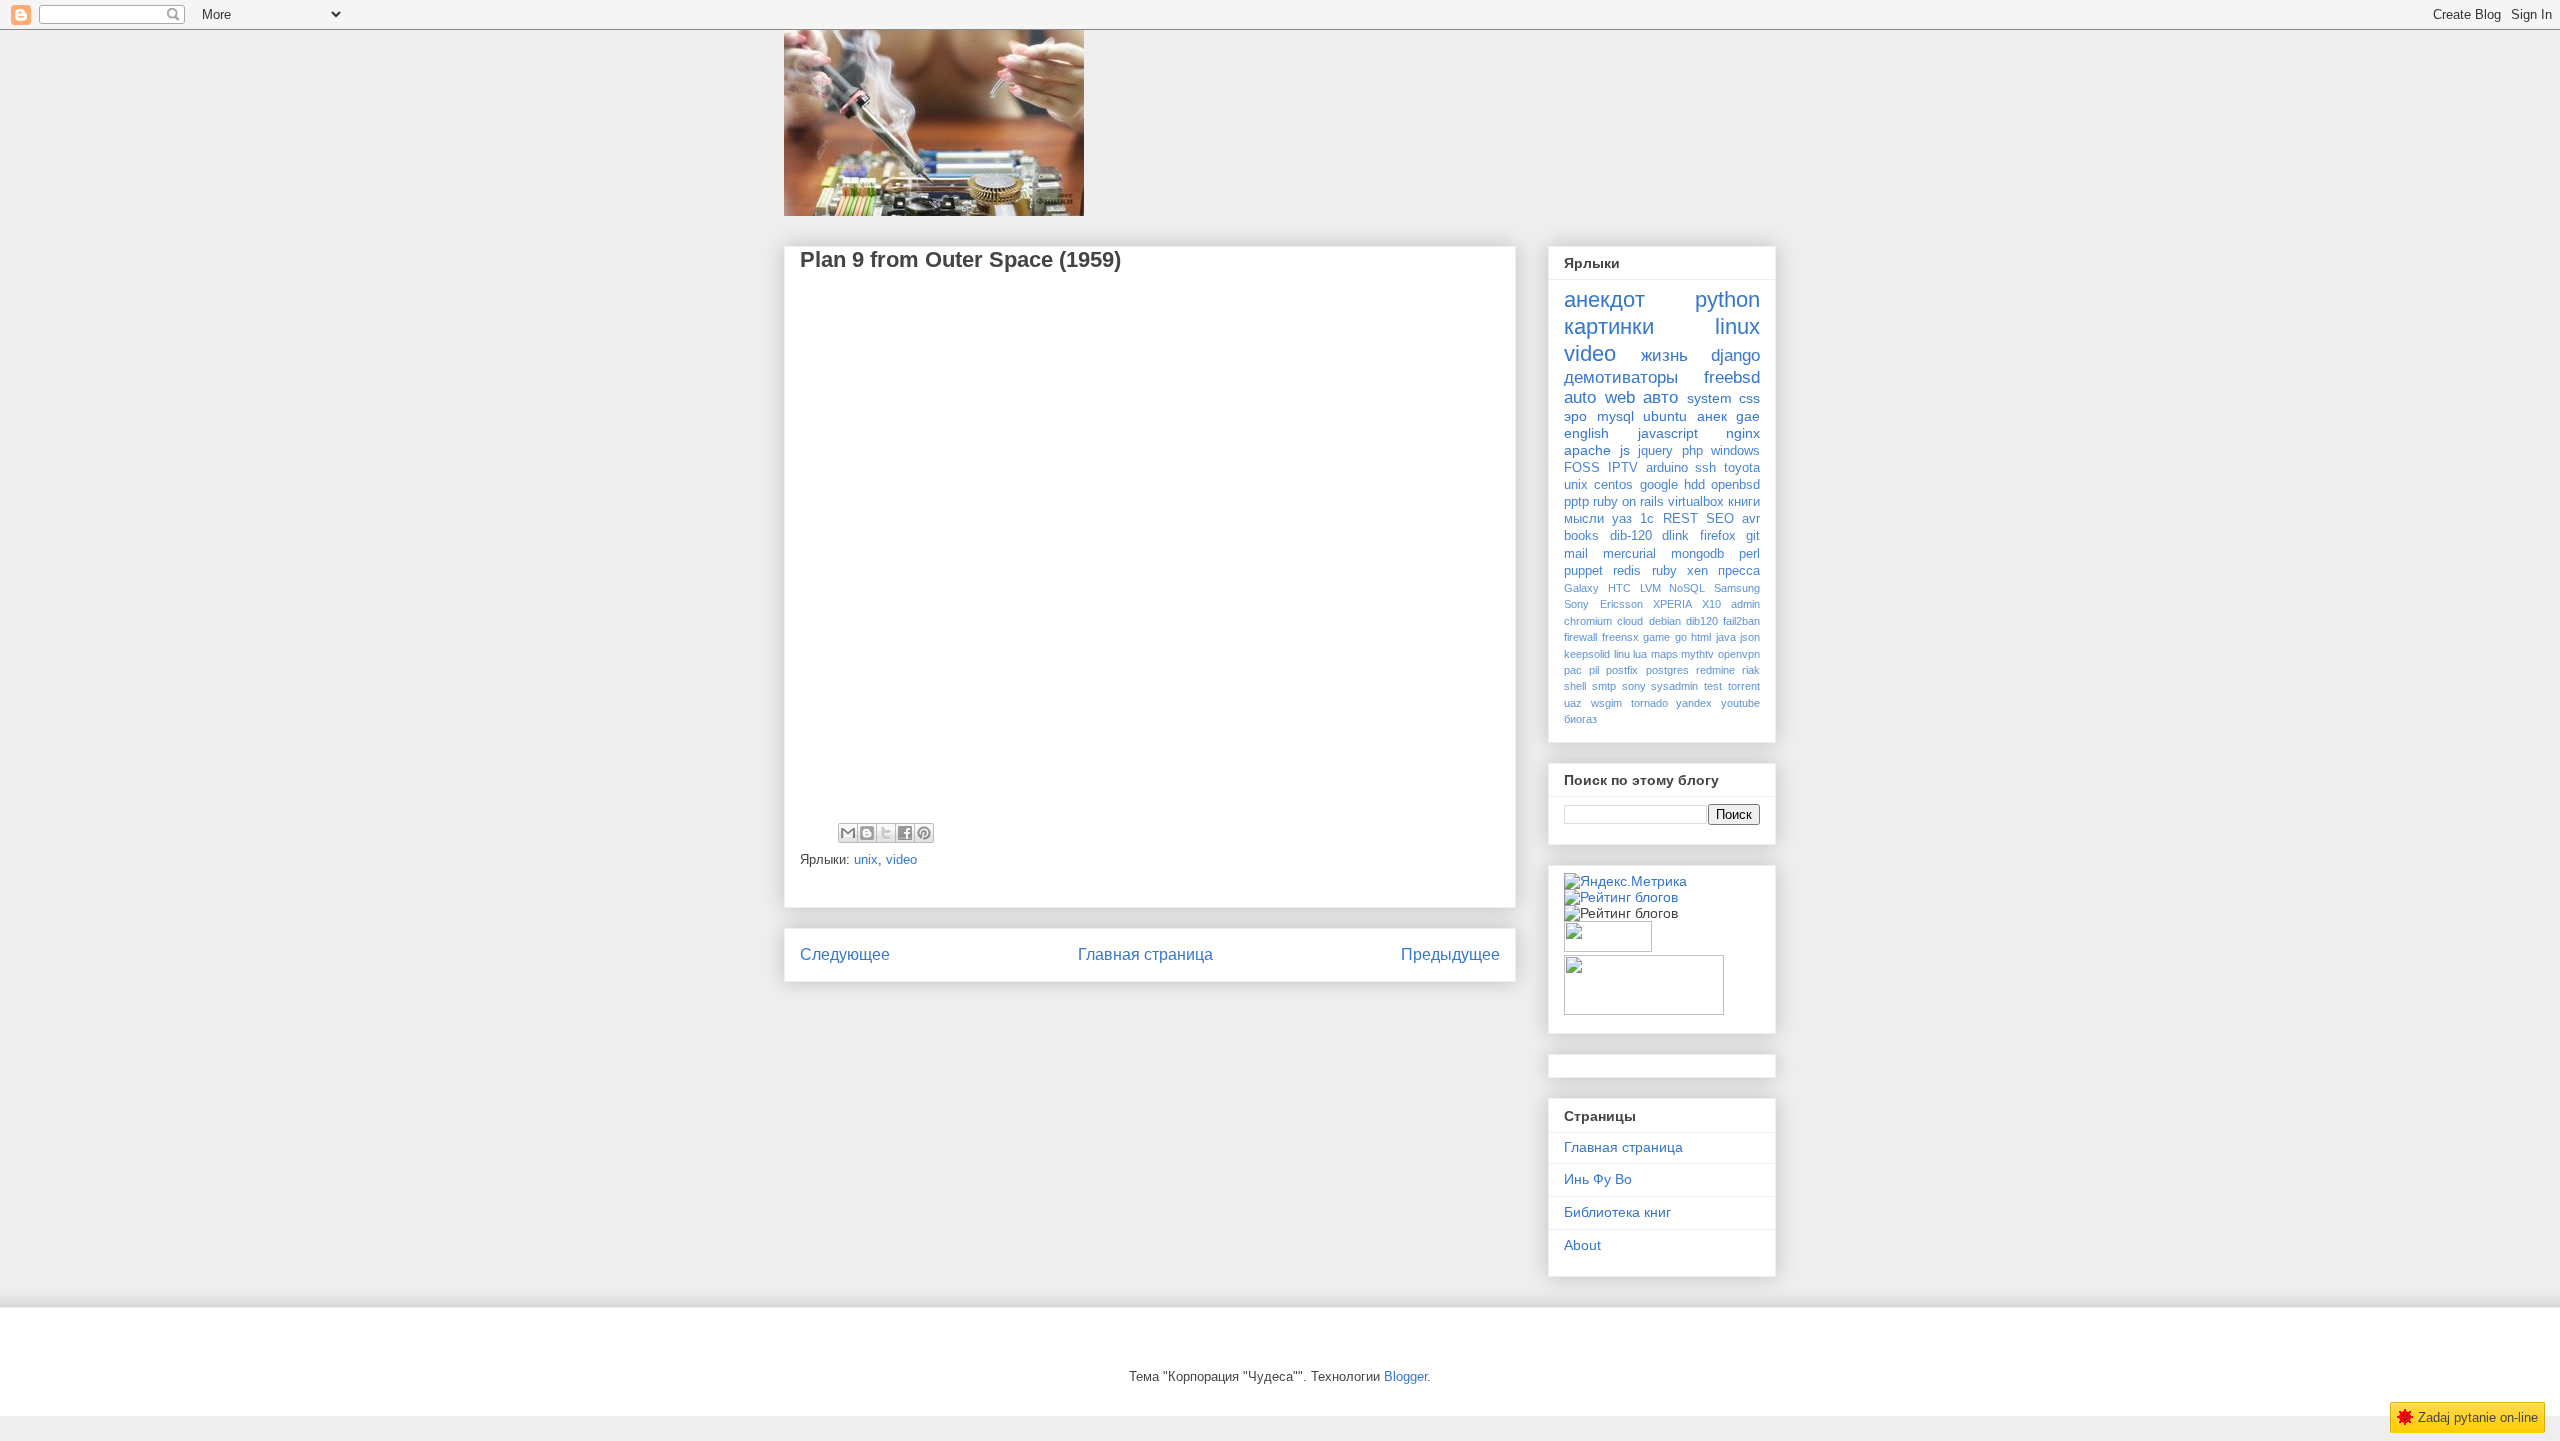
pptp (1576, 502)
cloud (1630, 621)
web (1620, 397)
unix (866, 859)
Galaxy (1581, 588)
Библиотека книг (1617, 1212)
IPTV (1623, 468)
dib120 (1702, 621)
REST (1680, 519)
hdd (1694, 485)
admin (1745, 604)
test (1713, 686)
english (1586, 433)
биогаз (1580, 719)
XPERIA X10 (1687, 604)
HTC (1619, 588)
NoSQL (1687, 588)
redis (1627, 571)
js (1625, 450)
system (1709, 398)
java (1726, 637)
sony (1634, 686)
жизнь (1664, 355)
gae (1748, 416)
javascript (1668, 433)
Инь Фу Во (1598, 1179)
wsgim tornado (1629, 703)
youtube (1740, 703)
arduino (1667, 468)
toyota (1742, 468)
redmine (1715, 670)
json (1750, 637)
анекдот (1604, 299)
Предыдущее (1450, 954)
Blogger (1405, 1376)
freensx (1620, 637)
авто (1660, 397)
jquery (1655, 451)
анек (1712, 416)
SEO (1720, 519)
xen (1697, 571)
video (901, 859)
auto (1580, 397)
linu (1622, 654)
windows (1735, 451)
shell (1575, 686)
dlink (1675, 536)
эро (1575, 416)
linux (1737, 326)
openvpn (1739, 654)
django (1735, 355)
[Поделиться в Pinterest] (924, 833)
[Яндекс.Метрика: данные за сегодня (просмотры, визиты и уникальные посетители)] (1625, 881)
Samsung (1737, 588)
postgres (1667, 670)
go (1681, 637)
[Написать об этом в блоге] (867, 833)
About (1582, 1245)
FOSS (1582, 468)
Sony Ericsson (1603, 604)
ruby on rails (1628, 502)
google (1659, 485)
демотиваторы (1621, 377)
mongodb (1697, 554)
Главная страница (1145, 954)
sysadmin (1674, 686)
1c (1647, 519)
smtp (1604, 686)
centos (1613, 485)
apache (1587, 450)
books (1581, 536)
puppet (1583, 571)
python (1727, 299)
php (1692, 451)
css (1749, 398)
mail (1576, 554)
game (1656, 637)
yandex (1694, 703)
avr (1751, 519)
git (1753, 536)
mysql (1615, 416)
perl (1749, 554)
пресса (1739, 571)
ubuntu (1665, 416)
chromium (1588, 621)
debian (1665, 621)
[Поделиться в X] (886, 833)
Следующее (845, 954)
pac (1573, 670)
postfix (1622, 670)
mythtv (1697, 654)
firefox (1718, 536)
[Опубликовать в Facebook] (905, 833)
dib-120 (1631, 536)
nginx (1743, 433)
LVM (1650, 588)
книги (1744, 502)
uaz (1573, 703)
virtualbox (1696, 502)
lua (1640, 654)
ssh (1705, 468)
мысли (1584, 519)
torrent (1744, 686)
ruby (1664, 571)
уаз (1622, 519)
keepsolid (1587, 654)
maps (1664, 654)
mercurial (1629, 554)
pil (1594, 670)
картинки (1609, 326)
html (1701, 637)
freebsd (1732, 377)
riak (1751, 670)
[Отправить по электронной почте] (848, 833)
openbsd (1735, 485)
